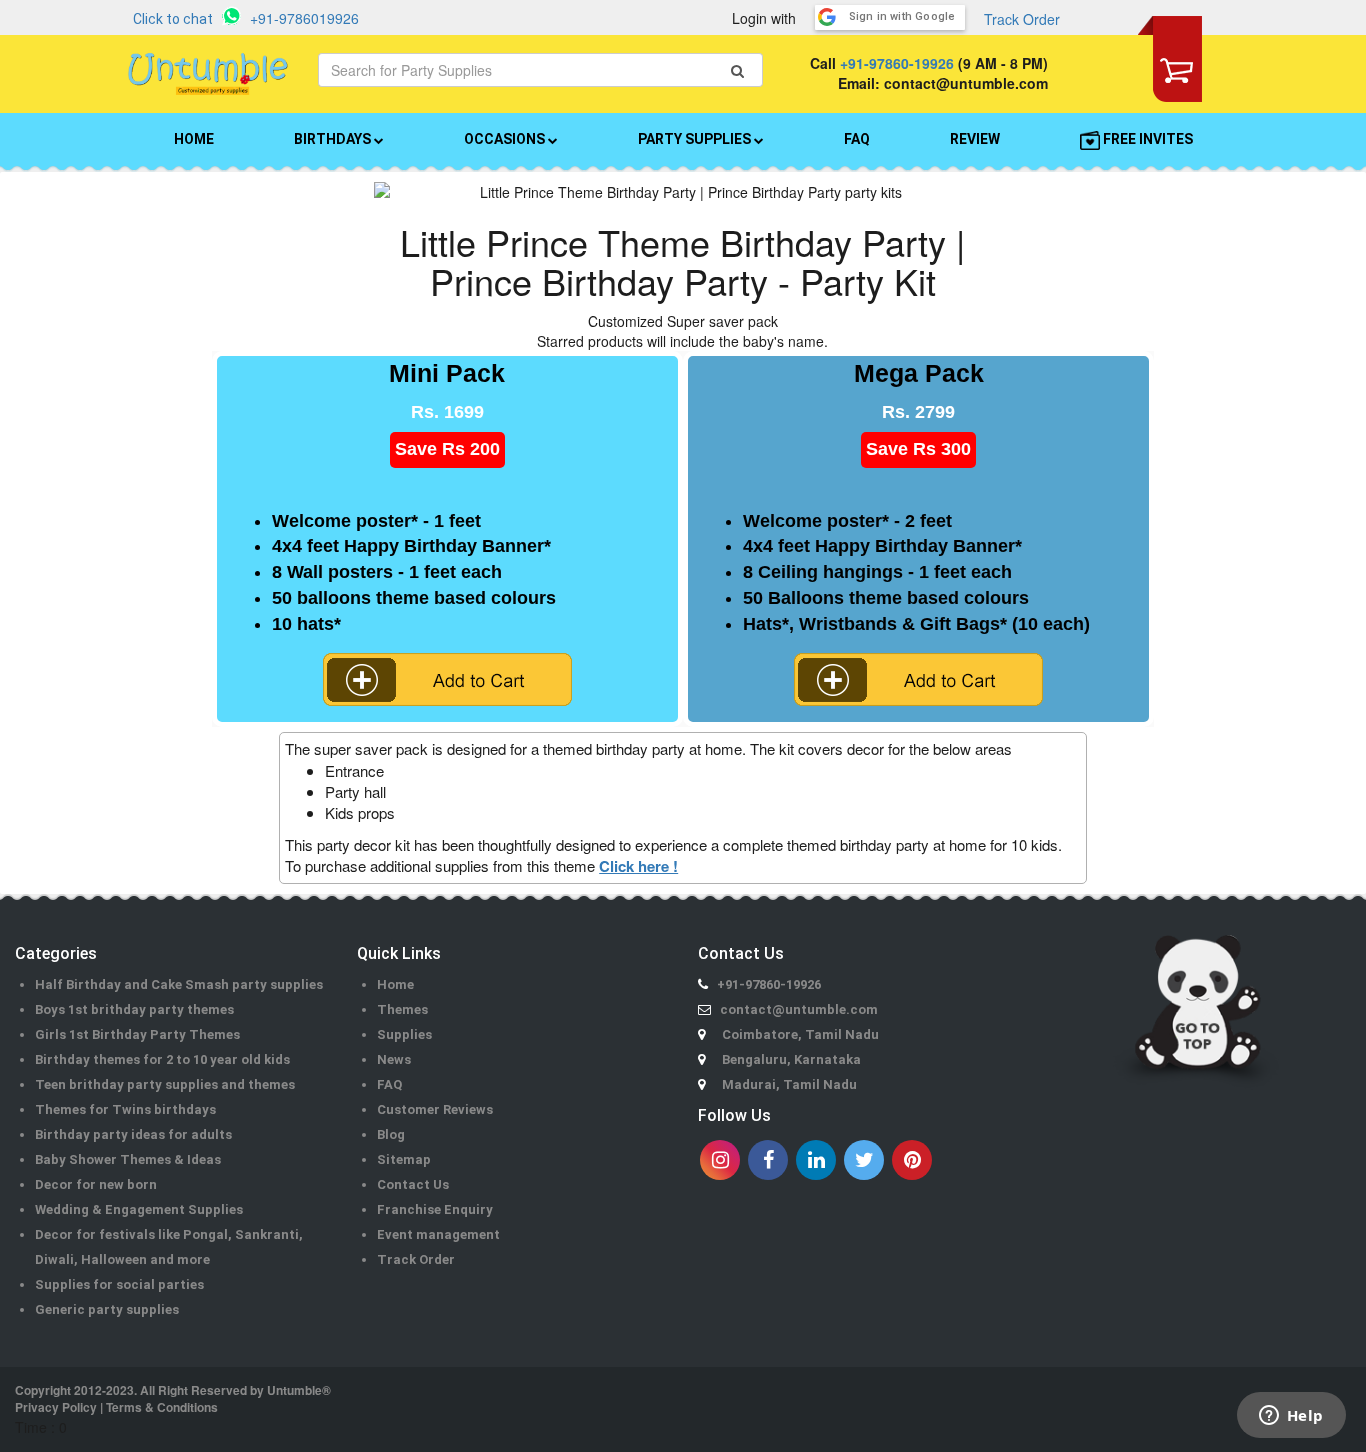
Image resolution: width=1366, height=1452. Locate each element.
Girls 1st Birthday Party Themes (137, 1034)
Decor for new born (96, 1184)
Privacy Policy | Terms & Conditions (116, 1407)
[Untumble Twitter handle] (864, 1160)
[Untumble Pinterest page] (912, 1160)
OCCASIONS (506, 139)
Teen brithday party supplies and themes (165, 1084)
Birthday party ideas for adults (133, 1134)
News (394, 1059)
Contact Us (413, 1184)
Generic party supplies (107, 1309)
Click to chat (173, 19)
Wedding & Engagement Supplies (139, 1209)
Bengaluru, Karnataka (791, 1059)
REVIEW (975, 139)
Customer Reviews (435, 1109)
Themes (402, 1009)
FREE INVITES (1146, 139)
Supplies (404, 1034)
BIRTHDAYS (334, 139)
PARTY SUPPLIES (696, 139)
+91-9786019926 (304, 18)
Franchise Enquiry (435, 1209)
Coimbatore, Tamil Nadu (800, 1034)
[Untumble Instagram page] (720, 1160)
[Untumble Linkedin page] (816, 1160)
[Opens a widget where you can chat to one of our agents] (1291, 1417)
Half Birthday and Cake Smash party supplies (179, 984)
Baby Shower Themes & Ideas (128, 1159)
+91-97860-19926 (897, 63)
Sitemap (404, 1159)
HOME (194, 139)
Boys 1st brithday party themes (134, 1009)
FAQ (857, 139)
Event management (438, 1234)
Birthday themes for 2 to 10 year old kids (162, 1059)
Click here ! (638, 866)
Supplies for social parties (119, 1284)
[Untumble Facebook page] (768, 1160)
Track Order (1022, 19)
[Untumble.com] (208, 74)
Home (395, 984)
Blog (391, 1134)
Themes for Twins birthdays (125, 1109)
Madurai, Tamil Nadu (789, 1084)
